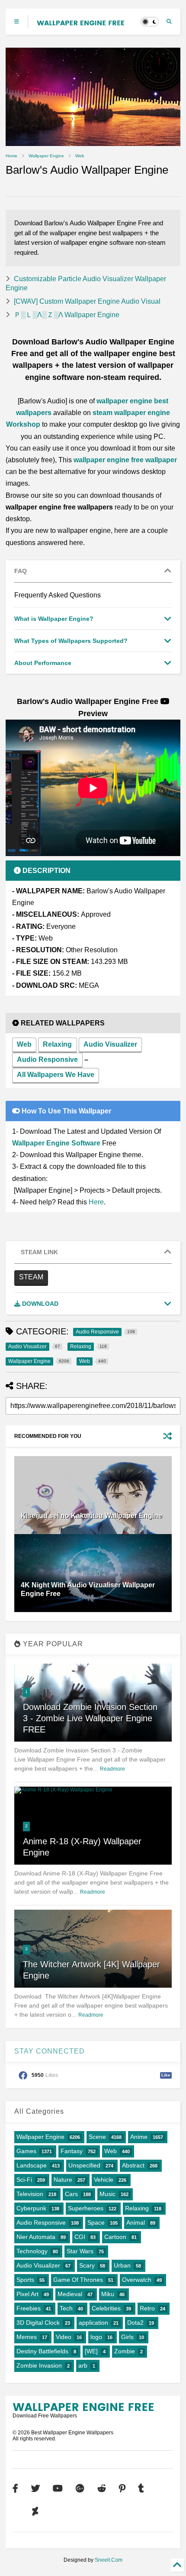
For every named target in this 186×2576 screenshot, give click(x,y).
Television (30, 2194)
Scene (97, 2137)
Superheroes (86, 2208)
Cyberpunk (31, 2208)
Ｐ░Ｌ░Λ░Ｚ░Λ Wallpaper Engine (67, 315)
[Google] (80, 2489)
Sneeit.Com (109, 2560)
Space (96, 2222)
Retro (147, 2308)
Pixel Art (27, 2294)
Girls (127, 2337)
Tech (66, 2308)
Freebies (29, 2308)
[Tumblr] (141, 2489)
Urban (122, 2265)
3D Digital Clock (38, 2323)
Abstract (133, 2165)
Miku (108, 2294)
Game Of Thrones (78, 2280)
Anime (139, 2137)
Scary (87, 2265)
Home (11, 156)
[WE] (91, 2351)
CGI (80, 2237)
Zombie (125, 2351)
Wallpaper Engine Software (56, 1143)
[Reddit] (102, 2489)
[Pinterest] (122, 2489)
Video (64, 2337)
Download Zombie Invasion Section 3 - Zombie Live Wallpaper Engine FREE (90, 1718)
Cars (71, 2194)
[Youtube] (58, 2489)
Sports (25, 2280)
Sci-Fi (24, 2180)
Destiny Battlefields (42, 2351)
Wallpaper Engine (46, 156)
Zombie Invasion (39, 2365)
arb (83, 2365)
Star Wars (80, 2251)
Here (96, 1202)
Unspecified (84, 2165)
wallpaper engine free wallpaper (125, 460)
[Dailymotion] (16, 2512)
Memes (27, 2337)
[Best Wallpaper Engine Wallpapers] (80, 22)
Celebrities (106, 2308)
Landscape (32, 2165)
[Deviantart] (35, 2512)
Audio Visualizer (110, 1044)
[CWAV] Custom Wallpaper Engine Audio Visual (87, 301)
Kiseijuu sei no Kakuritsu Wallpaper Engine (91, 1516)
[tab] (93, 571)
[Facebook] (15, 2489)
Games (26, 2151)
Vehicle (104, 2180)
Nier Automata (36, 2237)
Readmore (112, 1769)
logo (96, 2337)
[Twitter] (35, 2489)
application (93, 2323)
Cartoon (115, 2237)
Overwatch (137, 2280)
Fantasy (72, 2151)
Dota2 (135, 2323)
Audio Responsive (47, 1059)
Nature (63, 2180)
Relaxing (57, 1044)
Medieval (70, 2294)
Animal (136, 2222)
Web (80, 156)
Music (107, 2194)
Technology (32, 2251)
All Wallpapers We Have (56, 1075)
